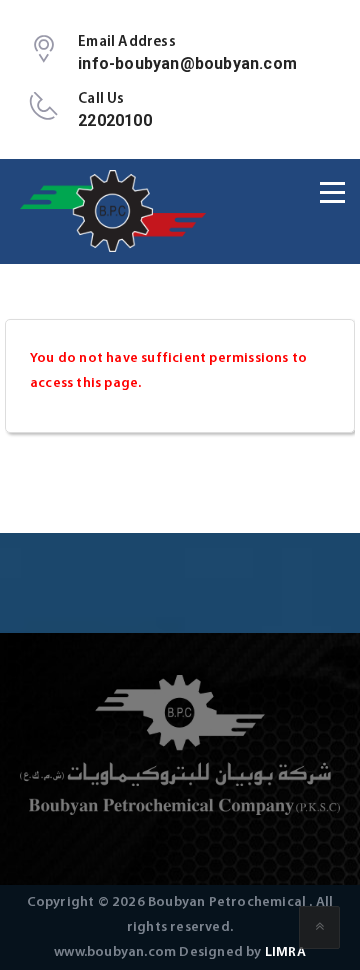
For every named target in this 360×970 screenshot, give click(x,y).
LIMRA (285, 952)
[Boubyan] (114, 211)
